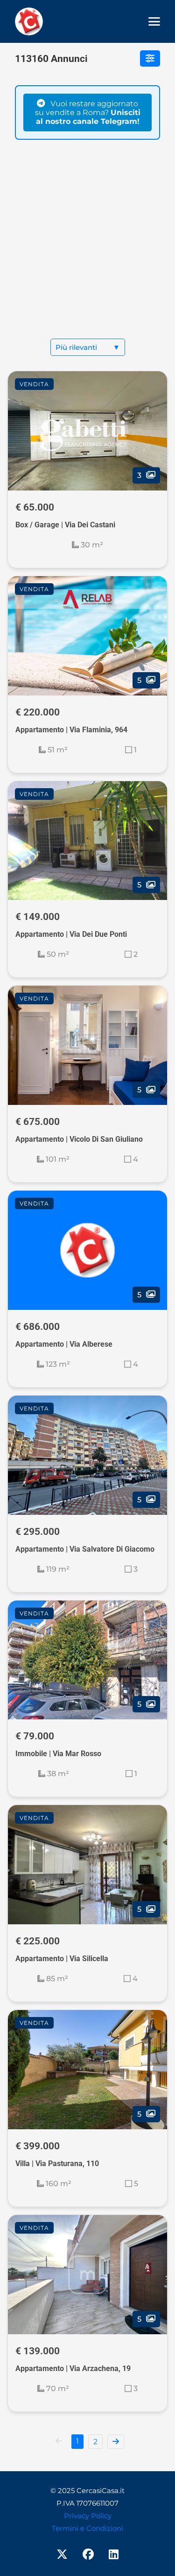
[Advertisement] (87, 247)
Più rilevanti (88, 347)
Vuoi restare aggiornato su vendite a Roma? (88, 112)
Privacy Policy (88, 2516)
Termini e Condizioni (87, 2528)
